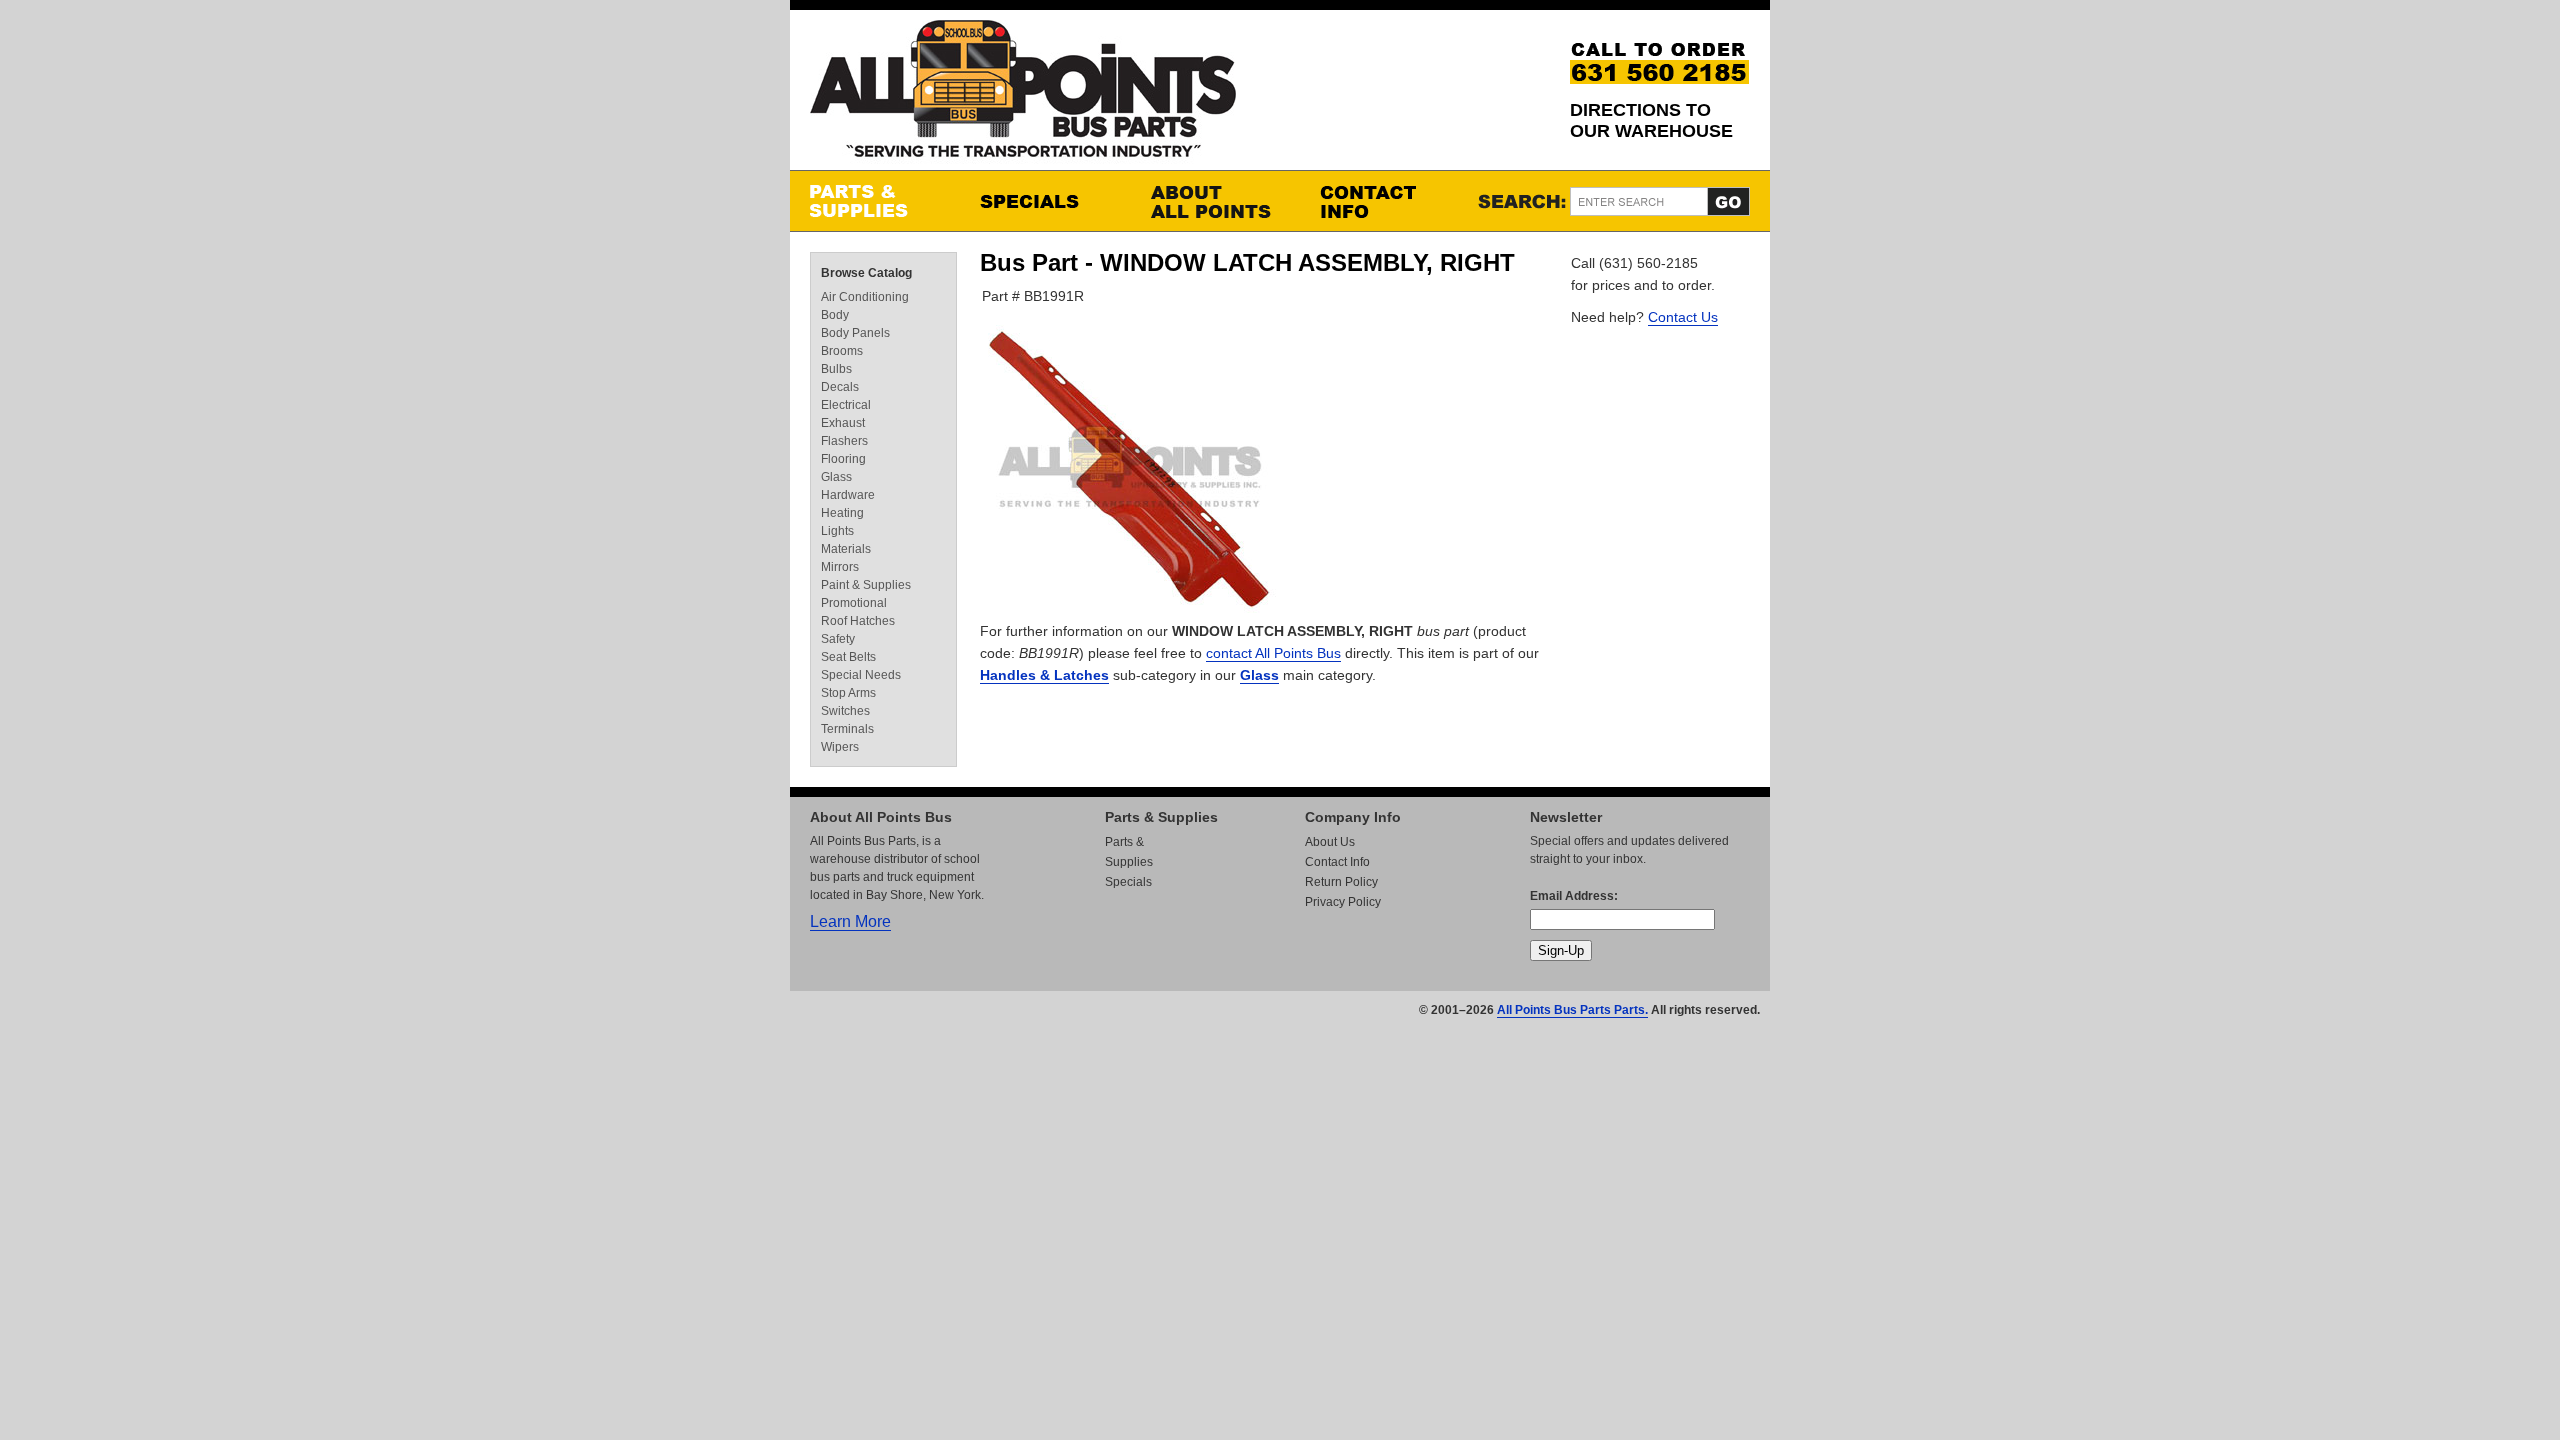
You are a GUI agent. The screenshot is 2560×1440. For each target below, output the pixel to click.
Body (835, 315)
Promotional (854, 603)
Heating (842, 513)
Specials (1045, 201)
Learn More (850, 921)
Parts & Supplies (875, 201)
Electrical (846, 405)
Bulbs (836, 369)
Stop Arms (848, 693)
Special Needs (861, 675)
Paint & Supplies (866, 585)
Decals (840, 387)
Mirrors (840, 567)
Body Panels (855, 333)
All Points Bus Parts (1023, 94)
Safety (838, 639)
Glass (1259, 675)
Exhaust (843, 423)
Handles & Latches (1044, 675)
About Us (1330, 842)
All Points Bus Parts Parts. (1572, 1010)
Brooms (842, 351)
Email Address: (1574, 896)
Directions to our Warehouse (1651, 120)
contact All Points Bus (1273, 653)
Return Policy (1341, 882)
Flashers (844, 441)
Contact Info (1385, 201)
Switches (845, 711)
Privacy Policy (1343, 902)
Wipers (840, 747)
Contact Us (1683, 317)
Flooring (843, 459)
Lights (837, 531)
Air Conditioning (865, 297)
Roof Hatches (858, 621)
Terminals (847, 729)
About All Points (1215, 201)
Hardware (848, 495)
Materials (846, 549)
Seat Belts (848, 657)
